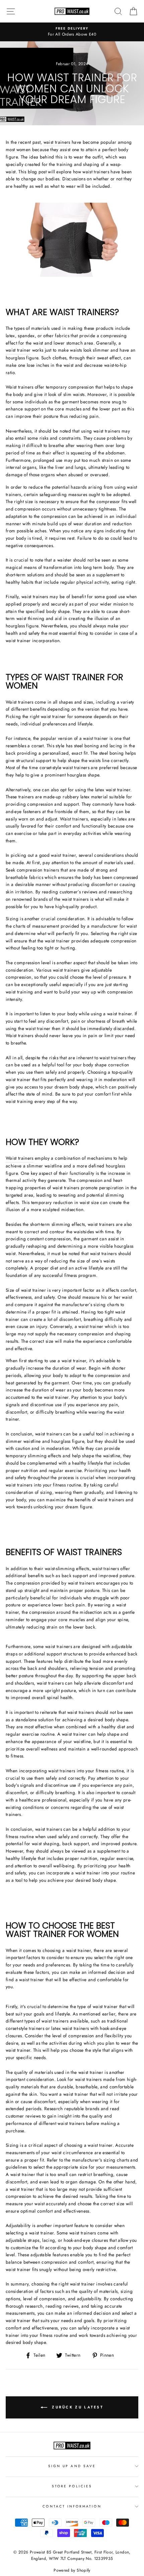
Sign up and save (72, 2466)
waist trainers (57, 142)
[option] (72, 32)
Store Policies (72, 2486)
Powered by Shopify (72, 2570)
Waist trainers (20, 1158)
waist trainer (18, 350)
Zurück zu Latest (77, 2407)
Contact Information (72, 2506)
